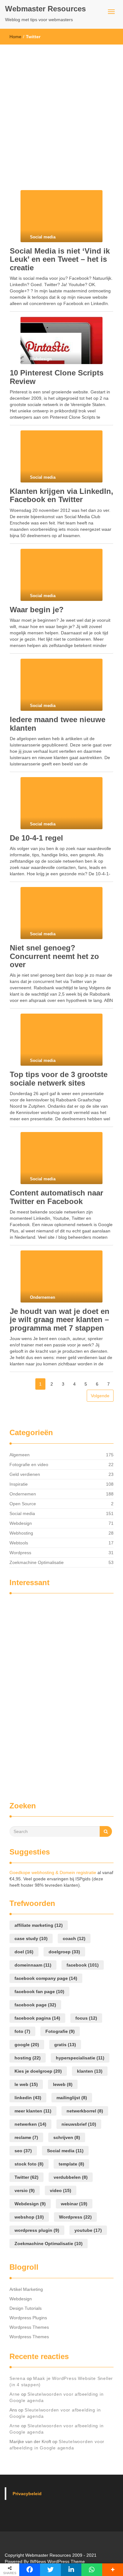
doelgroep (64, 1952)
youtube (88, 2230)
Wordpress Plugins (28, 2318)
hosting (28, 2058)
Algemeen (20, 1455)
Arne (15, 2394)
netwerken (30, 2124)
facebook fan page (39, 1992)
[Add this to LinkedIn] (71, 2570)
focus (86, 2018)
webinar (74, 2204)
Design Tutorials (26, 2308)
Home (15, 37)
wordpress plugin (37, 2230)
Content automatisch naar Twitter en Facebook (56, 1197)
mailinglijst (72, 2098)
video (61, 2190)
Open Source (23, 1504)
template (71, 2164)
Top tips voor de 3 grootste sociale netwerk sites (59, 1078)
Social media (22, 1513)
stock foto (29, 2164)
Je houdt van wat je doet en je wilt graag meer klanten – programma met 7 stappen (60, 1320)
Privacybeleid (27, 2494)
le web (26, 2084)
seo (23, 2151)
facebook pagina (37, 2018)
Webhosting (21, 1533)
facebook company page (46, 1978)
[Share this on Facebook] (30, 2570)
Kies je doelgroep (38, 2071)
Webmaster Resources (45, 9)
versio (25, 2190)
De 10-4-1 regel (36, 838)
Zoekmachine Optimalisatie (37, 1562)
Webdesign (21, 1523)
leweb (63, 2084)
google (27, 2045)
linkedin (28, 2098)
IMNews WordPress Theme (57, 2561)
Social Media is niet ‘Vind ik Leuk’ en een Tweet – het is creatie (60, 259)
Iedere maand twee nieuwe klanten (58, 724)
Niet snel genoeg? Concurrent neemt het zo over (54, 956)
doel (24, 1952)
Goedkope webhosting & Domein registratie (53, 1872)
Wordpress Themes (29, 2327)
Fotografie (60, 2031)
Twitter (26, 2177)
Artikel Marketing (26, 2289)
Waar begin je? (37, 610)
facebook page (35, 2005)
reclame (26, 2137)
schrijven (67, 2137)
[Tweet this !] (50, 2570)
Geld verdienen (25, 1474)
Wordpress (20, 1553)
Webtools (19, 1543)
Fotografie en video (29, 1465)
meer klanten (33, 2111)
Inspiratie (19, 1484)
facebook (83, 1965)
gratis (65, 2045)
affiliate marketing (39, 1925)
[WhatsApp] (92, 2570)
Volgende (100, 1396)
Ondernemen (23, 1494)
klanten (90, 2071)
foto (22, 2031)
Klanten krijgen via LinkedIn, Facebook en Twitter (61, 495)
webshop (29, 2217)
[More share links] (113, 2570)
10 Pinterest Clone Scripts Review (57, 377)
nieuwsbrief (79, 2124)
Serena (18, 2378)
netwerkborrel (85, 2111)
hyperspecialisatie (80, 2058)
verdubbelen (71, 2177)
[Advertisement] (61, 109)
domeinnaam (33, 1965)
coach (74, 1938)
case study (31, 1938)
